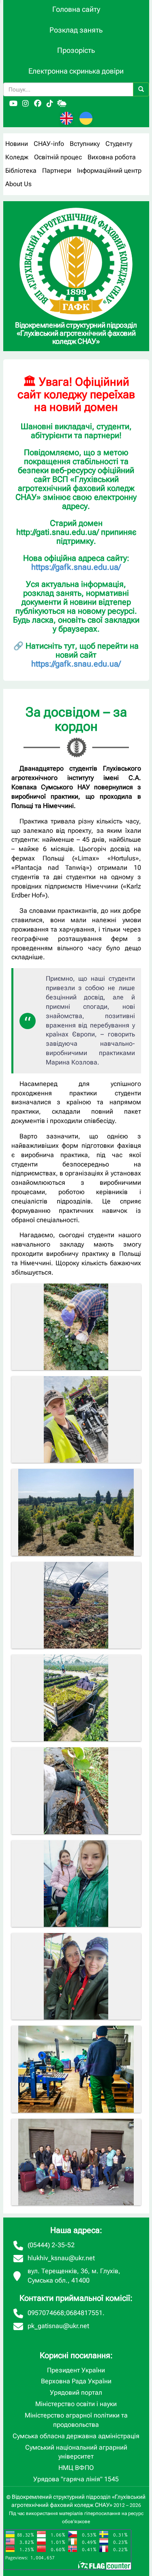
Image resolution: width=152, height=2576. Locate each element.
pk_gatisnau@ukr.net (58, 2326)
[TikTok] (50, 104)
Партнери (57, 171)
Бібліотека (21, 171)
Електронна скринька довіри (76, 71)
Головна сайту (76, 9)
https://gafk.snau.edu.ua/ (76, 567)
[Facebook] (38, 104)
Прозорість (76, 50)
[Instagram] (26, 104)
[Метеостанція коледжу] (62, 104)
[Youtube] (13, 104)
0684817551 (84, 2313)
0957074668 (46, 2313)
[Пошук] (141, 89)
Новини (17, 144)
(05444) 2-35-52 (51, 2245)
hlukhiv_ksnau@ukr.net (61, 2258)
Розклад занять (76, 30)
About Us (18, 184)
